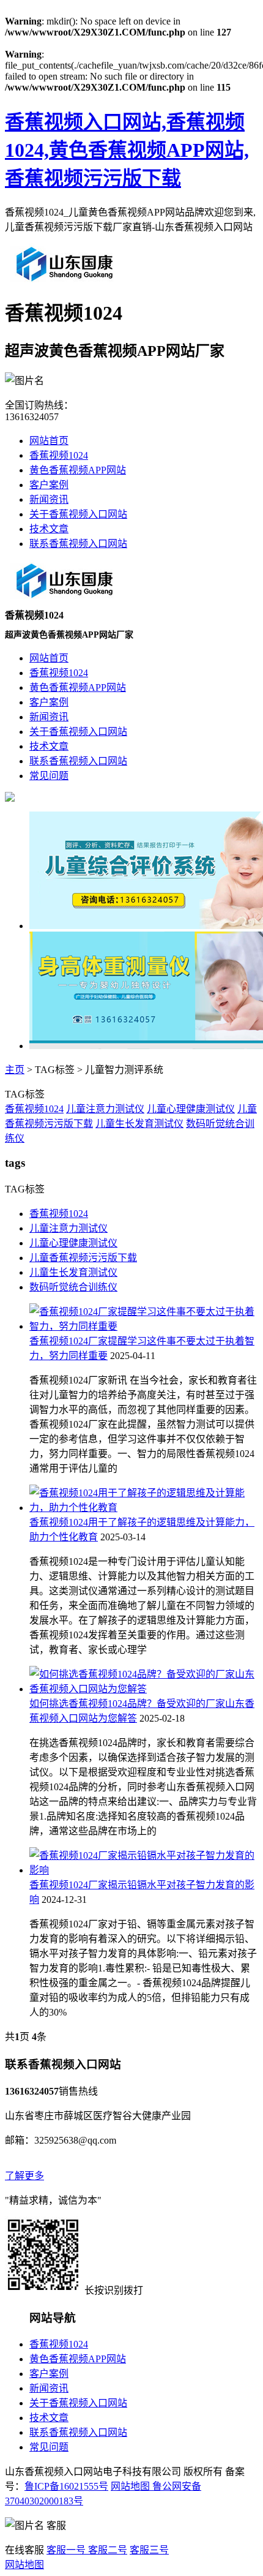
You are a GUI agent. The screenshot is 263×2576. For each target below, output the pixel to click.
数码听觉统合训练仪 (73, 1287)
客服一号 (66, 2550)
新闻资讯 (49, 499)
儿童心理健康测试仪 (191, 1109)
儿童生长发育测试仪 (139, 1124)
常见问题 (49, 2447)
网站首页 (49, 441)
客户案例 (49, 485)
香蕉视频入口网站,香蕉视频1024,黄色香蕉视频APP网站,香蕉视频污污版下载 (127, 150)
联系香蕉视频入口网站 (78, 544)
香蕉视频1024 (59, 455)
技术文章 (49, 529)
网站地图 (130, 2486)
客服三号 (149, 2550)
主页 (15, 1070)
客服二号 (106, 2550)
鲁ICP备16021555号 (66, 2486)
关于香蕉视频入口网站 (78, 514)
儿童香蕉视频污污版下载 (83, 1258)
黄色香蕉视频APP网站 (78, 470)
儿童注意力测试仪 (105, 1109)
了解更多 (24, 2176)
